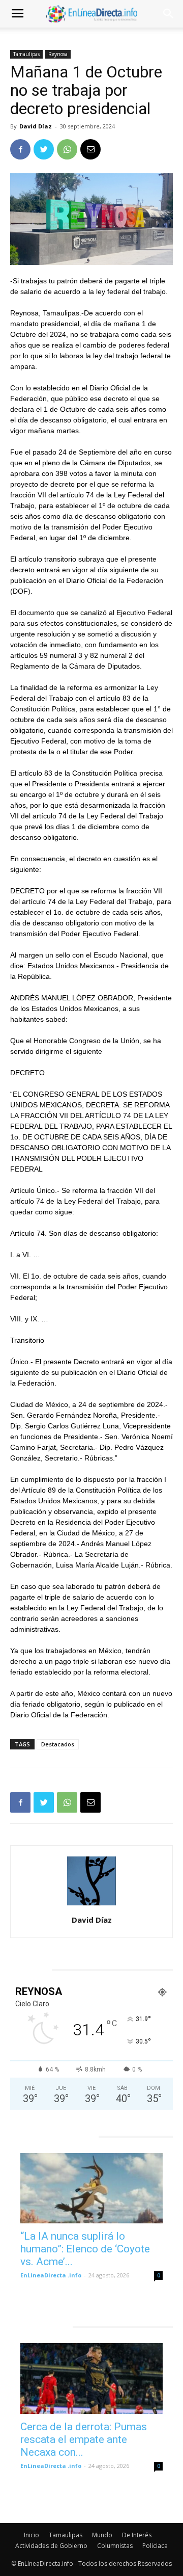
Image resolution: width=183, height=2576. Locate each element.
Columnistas (115, 2546)
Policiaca (155, 2546)
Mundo (102, 2535)
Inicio (32, 2535)
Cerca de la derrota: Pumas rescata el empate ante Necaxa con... (84, 2439)
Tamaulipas (26, 54)
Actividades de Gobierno (51, 2546)
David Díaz (36, 126)
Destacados (58, 1744)
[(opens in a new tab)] (91, 2188)
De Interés (137, 2535)
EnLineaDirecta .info (51, 2275)
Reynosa (58, 54)
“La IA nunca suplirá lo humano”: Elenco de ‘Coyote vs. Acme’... (85, 2249)
